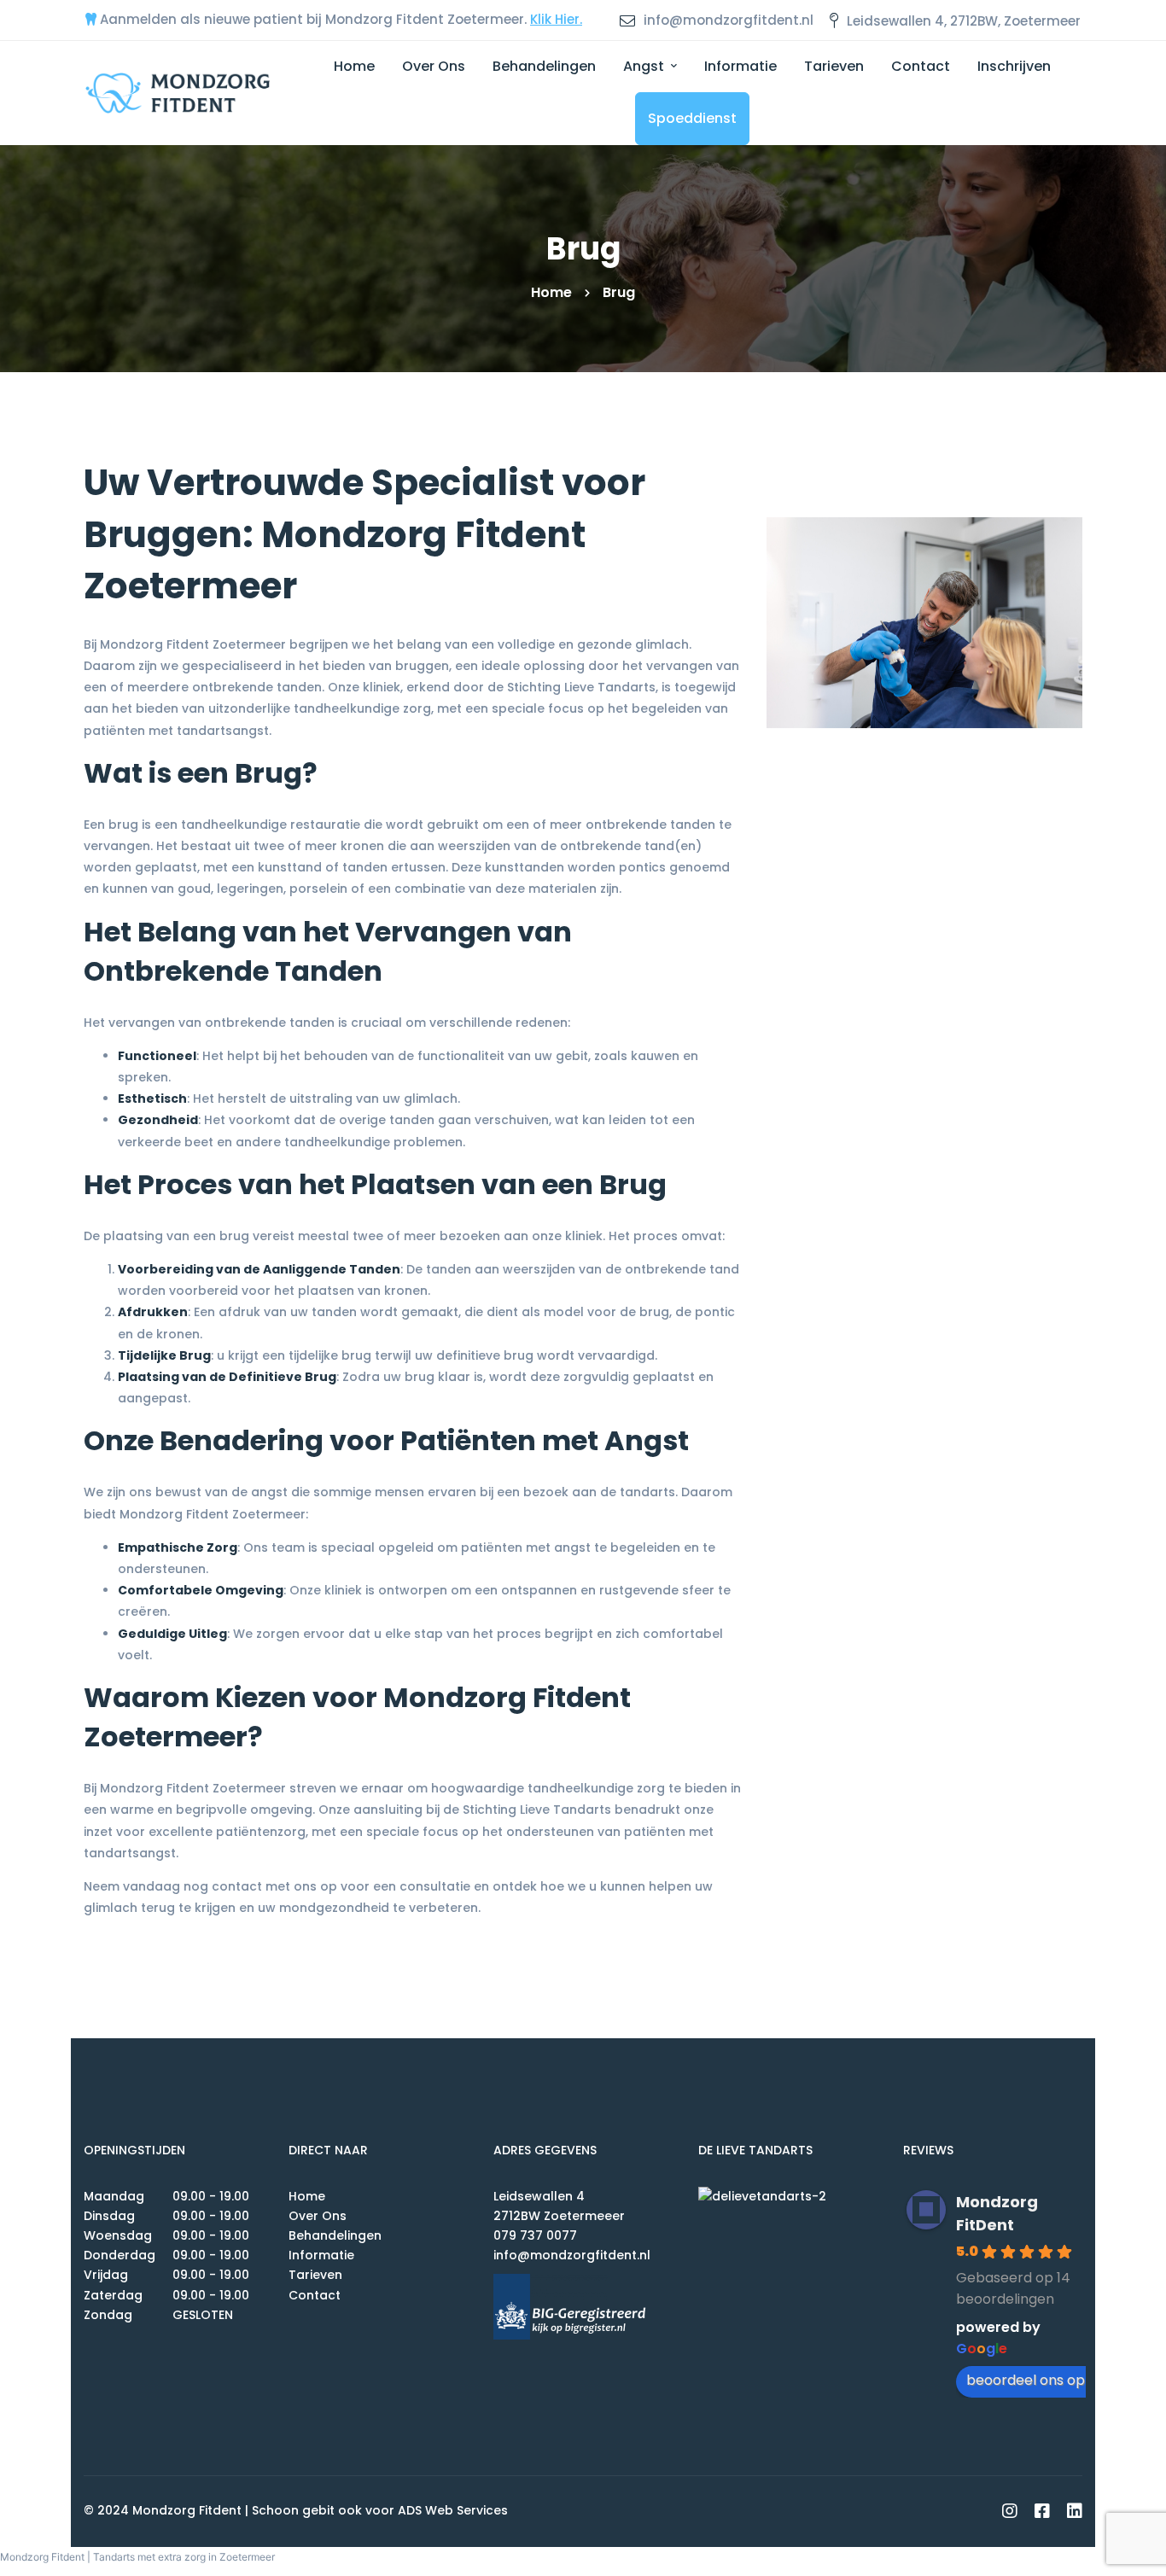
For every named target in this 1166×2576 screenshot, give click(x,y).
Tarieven (315, 2275)
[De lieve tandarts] (788, 2197)
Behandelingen (335, 2235)
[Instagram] (1010, 2511)
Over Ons (318, 2216)
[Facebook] (1042, 2511)
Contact (315, 2295)
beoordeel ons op (1026, 2380)
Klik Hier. (556, 19)
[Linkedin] (1075, 2511)
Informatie (321, 2255)
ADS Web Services (453, 2510)
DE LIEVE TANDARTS (755, 2150)
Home (551, 292)
